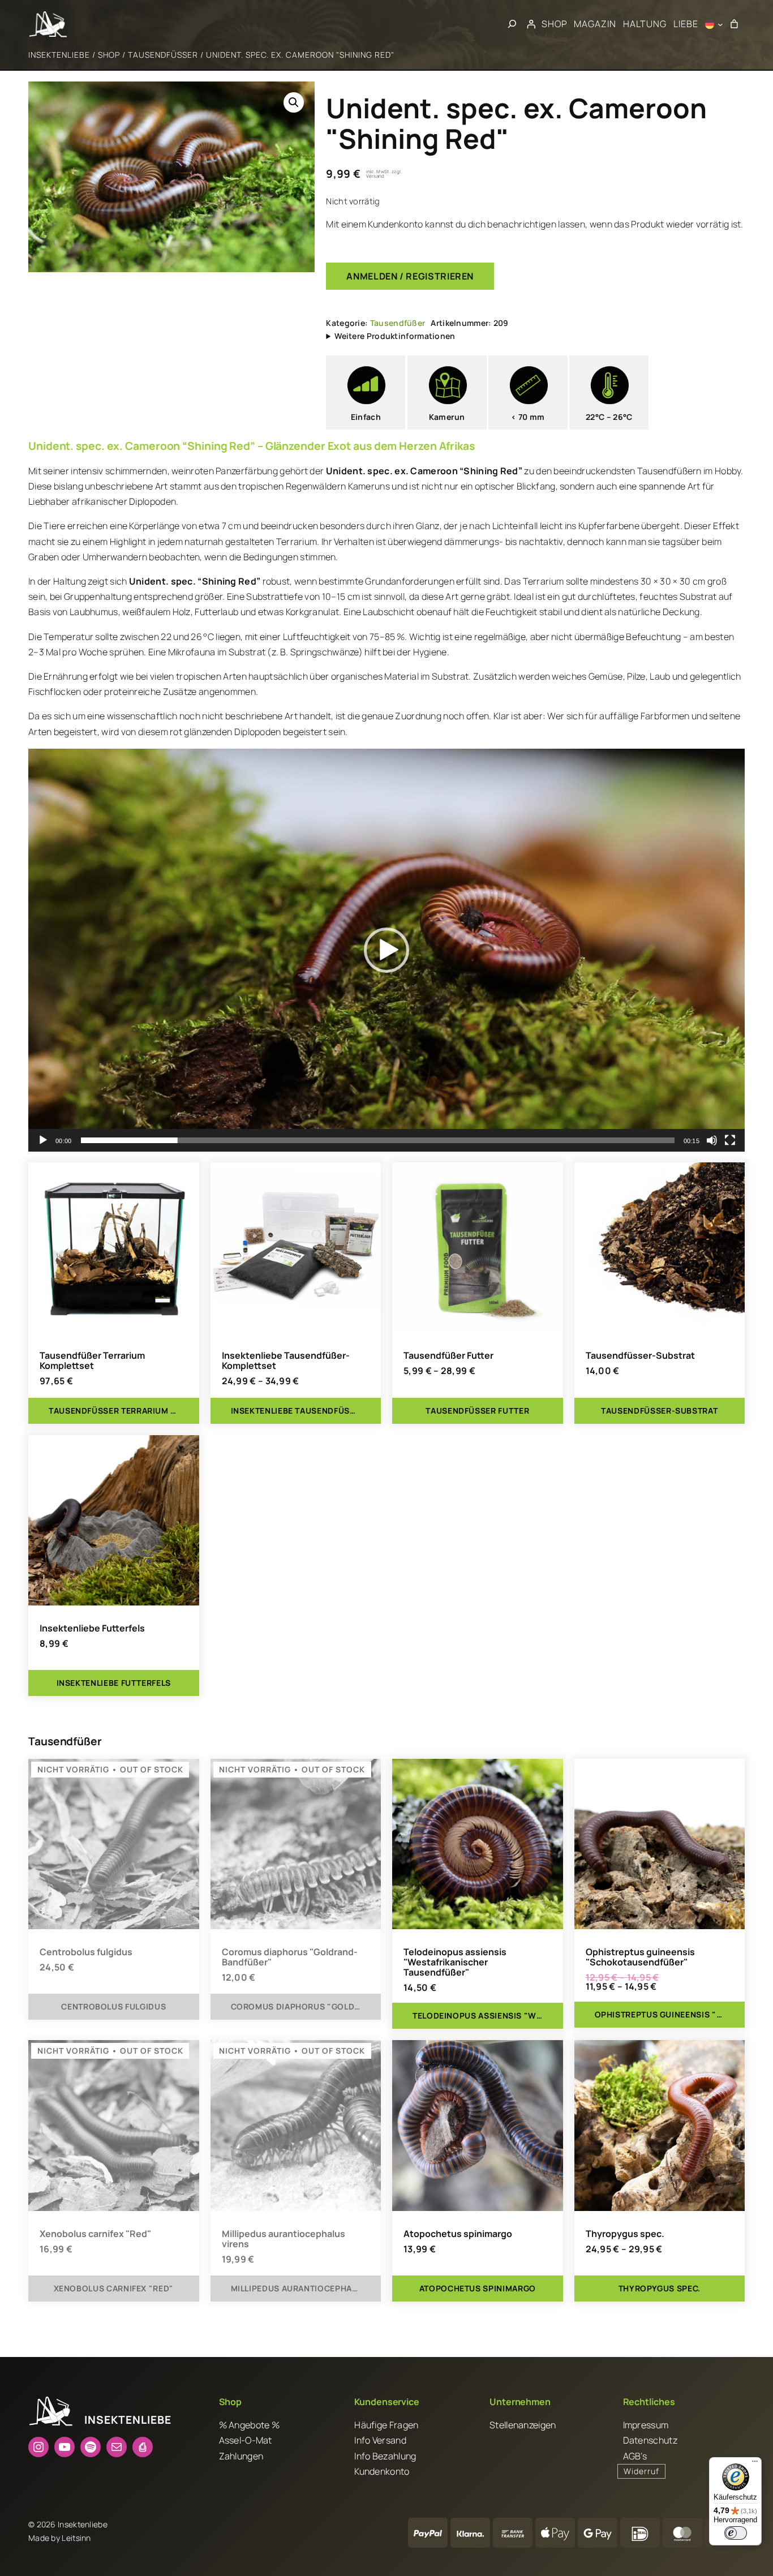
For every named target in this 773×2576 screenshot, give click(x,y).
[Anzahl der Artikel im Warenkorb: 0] (734, 24)
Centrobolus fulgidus (86, 1952)
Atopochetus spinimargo (458, 2234)
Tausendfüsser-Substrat (640, 1355)
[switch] (736, 2533)
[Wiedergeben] (43, 1140)
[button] (294, 102)
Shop (109, 55)
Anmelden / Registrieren (410, 276)
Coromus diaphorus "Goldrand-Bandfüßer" (290, 1957)
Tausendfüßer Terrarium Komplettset (92, 1360)
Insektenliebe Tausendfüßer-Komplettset (286, 1360)
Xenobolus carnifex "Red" (95, 2234)
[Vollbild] (730, 1140)
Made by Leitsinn (60, 2538)
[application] (386, 950)
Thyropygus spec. (625, 2234)
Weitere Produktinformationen (395, 336)
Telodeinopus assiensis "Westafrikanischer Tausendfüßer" (455, 1962)
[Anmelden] (531, 24)
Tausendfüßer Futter (448, 1355)
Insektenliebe (59, 55)
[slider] (378, 1140)
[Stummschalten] (712, 1140)
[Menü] (755, 2464)
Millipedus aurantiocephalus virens (284, 2239)
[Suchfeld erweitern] (512, 24)
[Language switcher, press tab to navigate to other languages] (714, 24)
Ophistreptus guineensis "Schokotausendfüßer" (640, 1957)
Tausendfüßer (163, 55)
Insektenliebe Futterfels (92, 1628)
